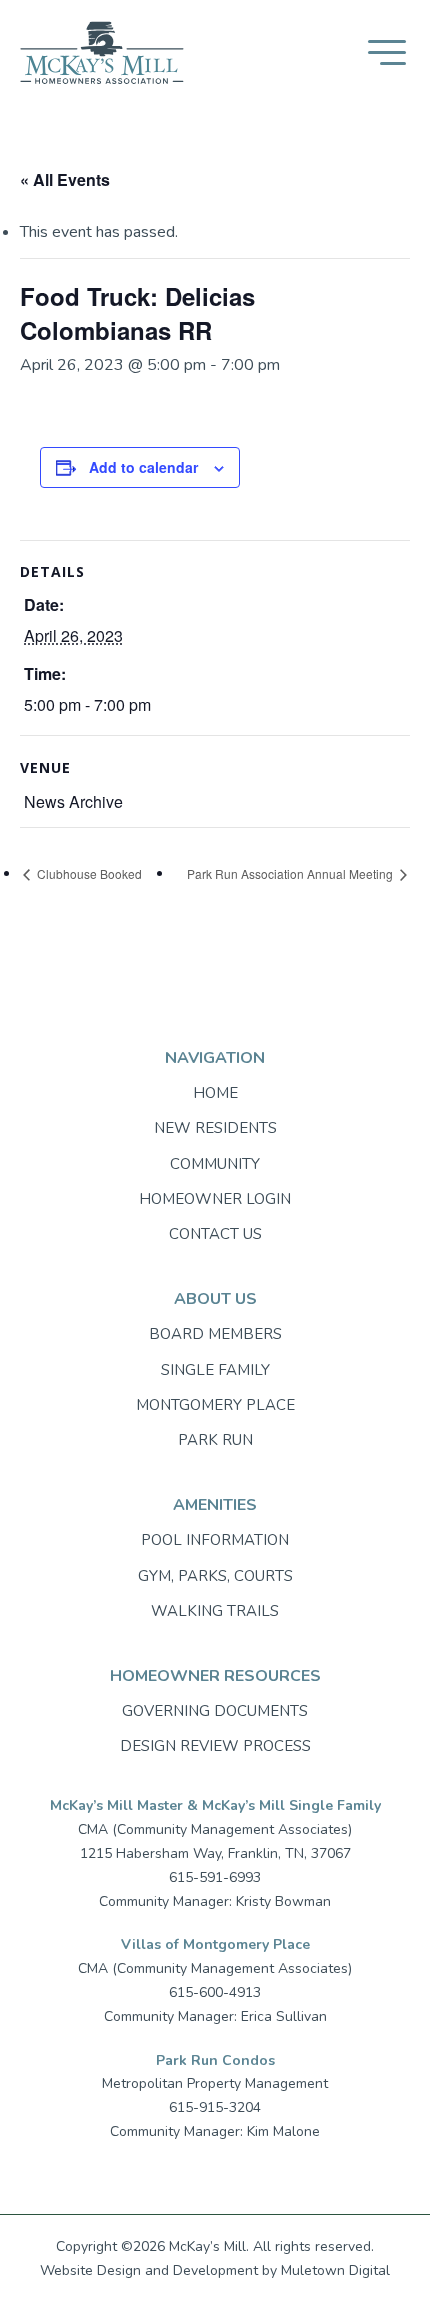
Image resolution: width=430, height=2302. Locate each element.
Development (215, 2270)
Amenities (215, 1505)
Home (215, 1093)
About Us (215, 1299)
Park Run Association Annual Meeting (291, 873)
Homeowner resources (215, 1676)
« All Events (65, 179)
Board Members (215, 1334)
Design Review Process (215, 1746)
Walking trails (215, 1611)
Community (215, 1164)
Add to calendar (143, 467)
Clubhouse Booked (88, 873)
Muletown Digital (335, 2270)
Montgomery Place (215, 1405)
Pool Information (215, 1540)
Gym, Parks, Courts (215, 1576)
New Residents (215, 1128)
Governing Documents (215, 1711)
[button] (387, 52)
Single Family (215, 1370)
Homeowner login (215, 1199)
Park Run (215, 1440)
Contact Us (215, 1234)
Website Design (90, 2270)
